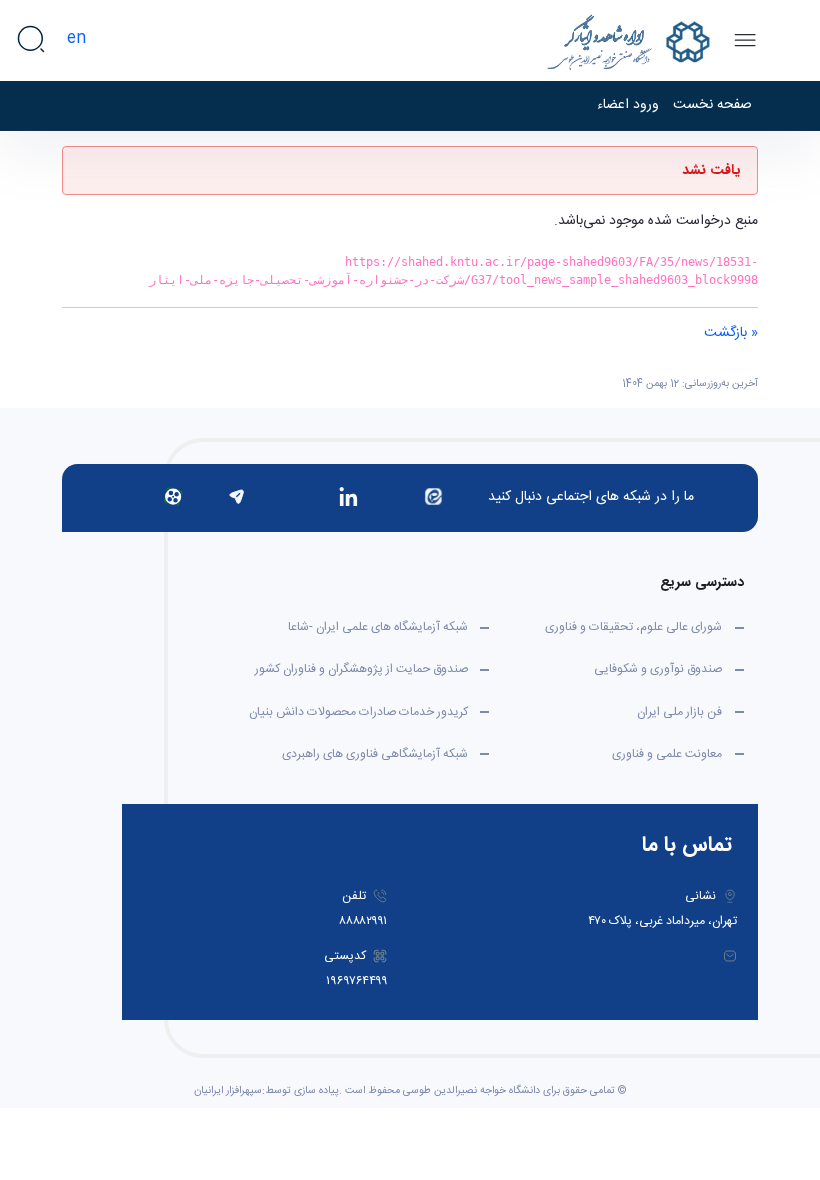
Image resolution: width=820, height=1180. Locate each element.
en (76, 38)
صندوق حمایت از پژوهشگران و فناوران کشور (361, 669)
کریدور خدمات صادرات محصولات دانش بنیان (358, 712)
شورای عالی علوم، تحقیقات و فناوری (633, 627)
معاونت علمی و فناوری (667, 754)
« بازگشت (731, 333)
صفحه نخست (712, 105)
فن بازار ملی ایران (679, 712)
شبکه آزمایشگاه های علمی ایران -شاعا (378, 627)
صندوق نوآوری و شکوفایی (658, 669)
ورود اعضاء (628, 105)
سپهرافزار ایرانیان (228, 1091)
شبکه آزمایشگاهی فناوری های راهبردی (375, 754)
